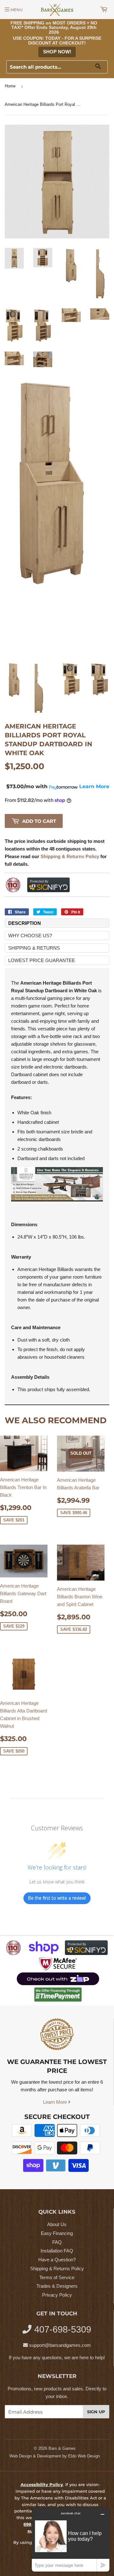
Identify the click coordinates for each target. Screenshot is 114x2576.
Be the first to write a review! (57, 1898)
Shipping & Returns (34, 948)
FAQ (57, 2242)
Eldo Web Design (84, 2456)
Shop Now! (57, 52)
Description (25, 923)
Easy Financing (57, 2233)
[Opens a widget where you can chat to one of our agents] (71, 2540)
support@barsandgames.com (60, 2345)
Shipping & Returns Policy (57, 2269)
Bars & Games (62, 2448)
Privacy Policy (57, 2295)
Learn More (56, 2102)
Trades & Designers (57, 2286)
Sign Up (96, 2412)
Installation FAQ (57, 2251)
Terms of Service (57, 2277)
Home (10, 86)
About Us (57, 2224)
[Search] (101, 67)
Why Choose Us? (30, 936)
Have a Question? (57, 2260)
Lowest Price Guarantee (42, 960)
